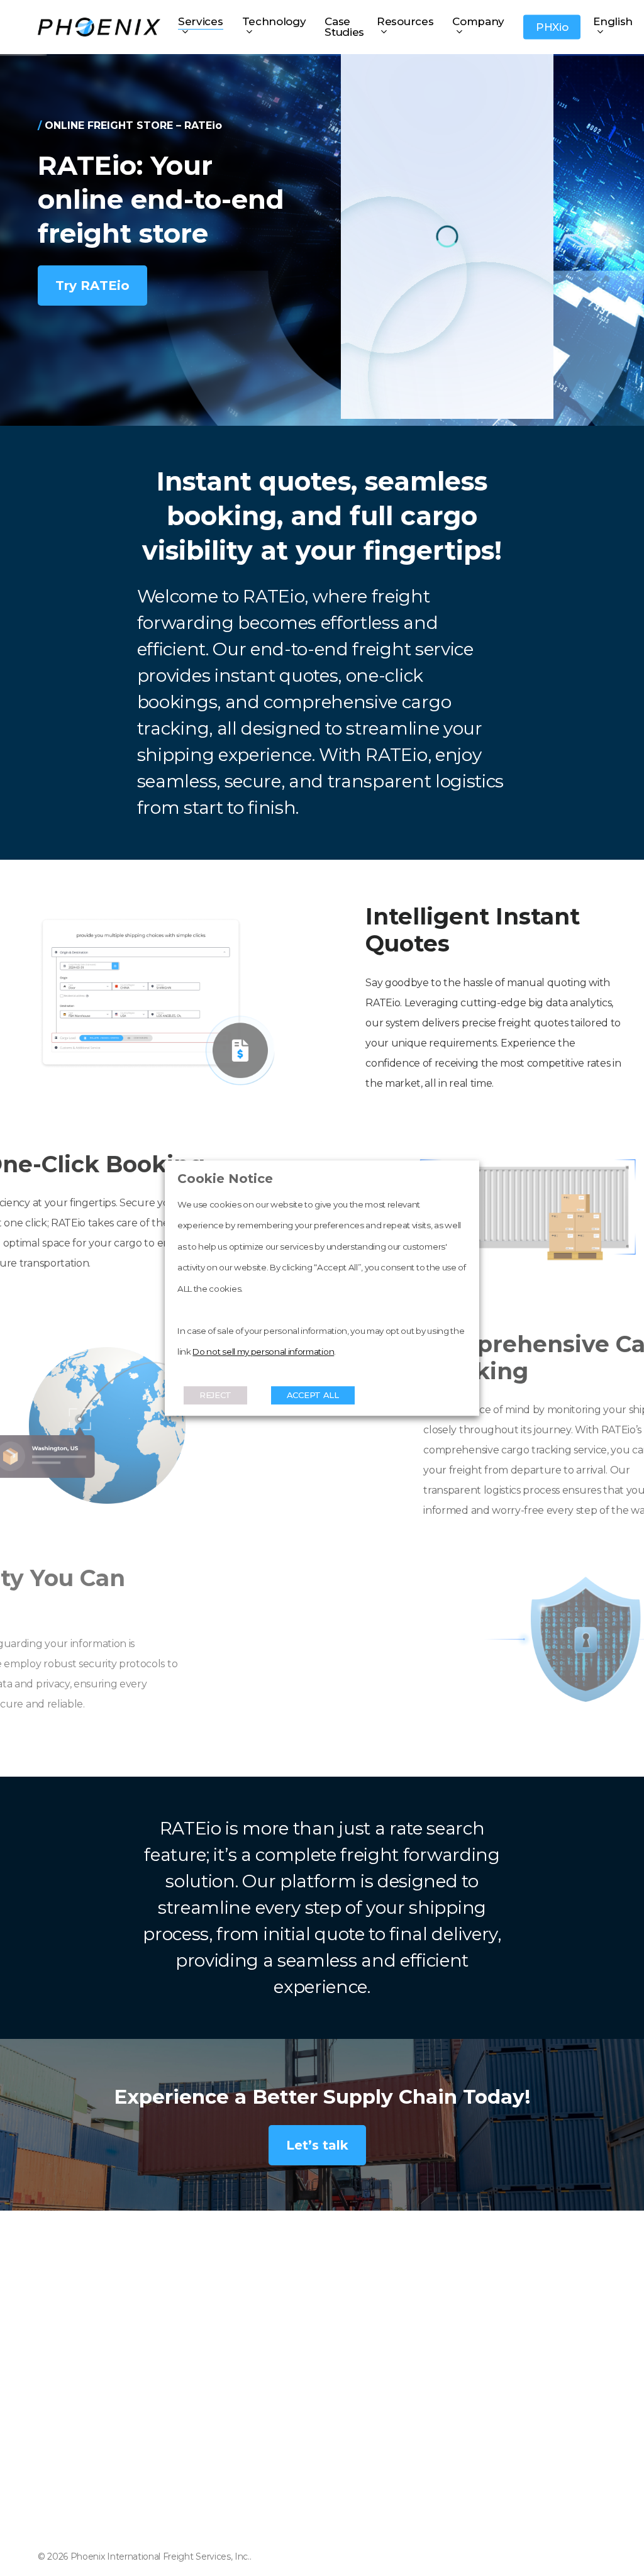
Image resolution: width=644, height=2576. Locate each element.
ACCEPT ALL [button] (313, 1395)
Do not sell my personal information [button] (263, 1352)
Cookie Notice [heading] (225, 1179)
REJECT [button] (215, 1395)
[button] (92, 286)
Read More (205, 1373)
